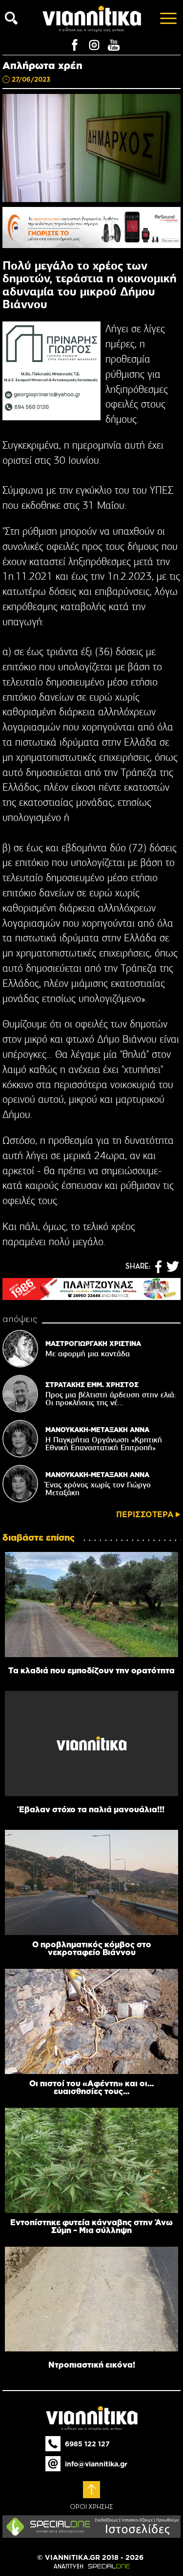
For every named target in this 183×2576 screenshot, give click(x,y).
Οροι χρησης (91, 2507)
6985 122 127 (87, 2444)
